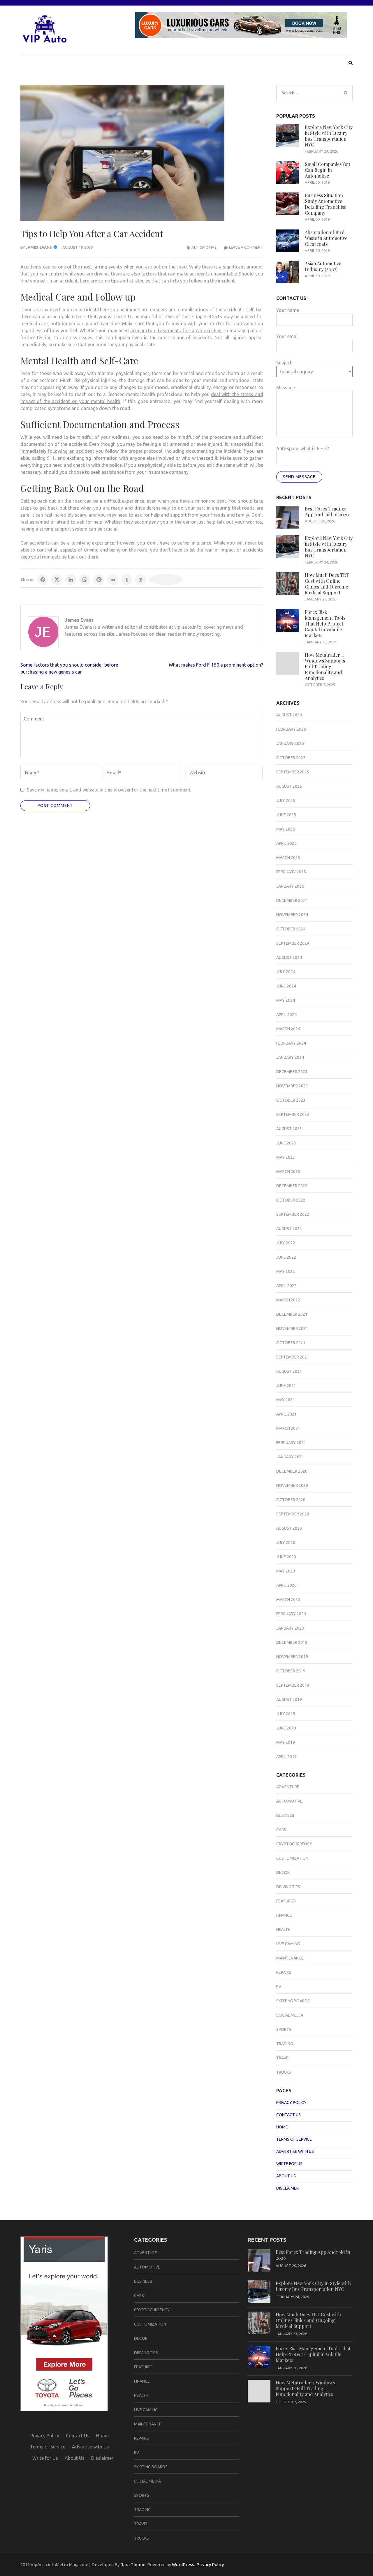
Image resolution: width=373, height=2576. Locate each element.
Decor (283, 1872)
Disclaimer (287, 2188)
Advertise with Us (295, 2151)
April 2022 (286, 1286)
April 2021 (286, 1414)
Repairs (284, 1972)
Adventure (288, 1787)
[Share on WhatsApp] (85, 579)
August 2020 (289, 1528)
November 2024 (292, 915)
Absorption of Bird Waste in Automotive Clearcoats (326, 238)
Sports (284, 2029)
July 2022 (286, 1243)
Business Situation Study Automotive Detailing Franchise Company (326, 204)
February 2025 (291, 872)
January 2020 (290, 1628)
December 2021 (292, 1314)
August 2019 (289, 1699)
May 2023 (286, 1157)
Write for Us (289, 2164)
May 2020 (286, 1571)
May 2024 (286, 1000)
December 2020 (292, 1471)
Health (283, 1930)
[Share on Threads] (141, 579)
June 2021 (286, 1386)
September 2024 (293, 943)
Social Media (290, 2015)
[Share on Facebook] (43, 579)
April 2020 (286, 1585)
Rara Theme (133, 2564)
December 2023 (292, 1072)
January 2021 (290, 1457)
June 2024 (286, 986)
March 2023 (288, 1172)
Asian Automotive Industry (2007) (323, 266)
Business (285, 1815)
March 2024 (288, 1029)
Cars (281, 1830)
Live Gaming (288, 1944)
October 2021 (291, 1343)
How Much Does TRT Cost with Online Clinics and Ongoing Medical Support (327, 584)
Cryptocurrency (294, 1844)
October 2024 (291, 929)
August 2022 (289, 1229)
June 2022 (286, 1257)
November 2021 (292, 1328)
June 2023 (286, 1143)
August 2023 (289, 1129)
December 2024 (292, 900)
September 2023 (293, 1114)
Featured (286, 1901)
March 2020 (288, 1600)
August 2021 (289, 1371)
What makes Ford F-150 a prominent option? (216, 665)
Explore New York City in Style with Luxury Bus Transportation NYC (329, 136)
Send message (299, 477)
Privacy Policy (291, 2103)
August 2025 (289, 786)
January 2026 (290, 743)
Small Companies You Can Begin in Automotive (327, 170)
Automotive (204, 247)
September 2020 (293, 1514)
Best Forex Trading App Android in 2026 (327, 512)
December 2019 (292, 1642)
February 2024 (291, 1043)
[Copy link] (166, 579)
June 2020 (286, 1557)
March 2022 (288, 1300)
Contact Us (288, 2115)
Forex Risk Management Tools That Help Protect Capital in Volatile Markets (325, 624)
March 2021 (288, 1428)
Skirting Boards (293, 2001)
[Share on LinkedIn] (71, 579)
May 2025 (286, 829)
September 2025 (293, 772)
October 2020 (291, 1500)
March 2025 (288, 858)
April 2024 (286, 1015)
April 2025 (286, 843)
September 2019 (293, 1685)
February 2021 (291, 1443)
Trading (285, 2044)
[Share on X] (57, 579)
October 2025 (291, 758)
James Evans (39, 247)
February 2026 (291, 729)
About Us (286, 2176)
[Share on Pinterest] (99, 579)
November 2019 (292, 1657)
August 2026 (289, 715)
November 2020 (292, 1485)
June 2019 (286, 1728)
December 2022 (292, 1186)
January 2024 (290, 1057)
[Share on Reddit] (113, 579)
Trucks (284, 2072)
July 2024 (286, 972)
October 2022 (291, 1200)
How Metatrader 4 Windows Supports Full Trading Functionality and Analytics (325, 666)
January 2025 (290, 886)
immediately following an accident (57, 451)
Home (282, 2127)
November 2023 (292, 1086)
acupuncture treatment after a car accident (176, 331)
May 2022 (286, 1271)
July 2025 (286, 801)
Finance (284, 1915)
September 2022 (293, 1214)
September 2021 (293, 1357)
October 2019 (291, 1671)
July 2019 (286, 1714)
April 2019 (286, 1757)
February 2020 (291, 1614)
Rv (279, 1987)
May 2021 (286, 1400)
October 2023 (291, 1100)
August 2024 (289, 957)
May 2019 (286, 1742)
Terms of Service (294, 2139)
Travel (283, 2058)
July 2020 (286, 1543)
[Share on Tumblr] (127, 579)
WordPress (183, 2564)
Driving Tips (288, 1887)
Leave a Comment (246, 247)
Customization (292, 1858)
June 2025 (286, 815)
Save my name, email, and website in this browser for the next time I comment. (109, 790)
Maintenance (290, 1958)
